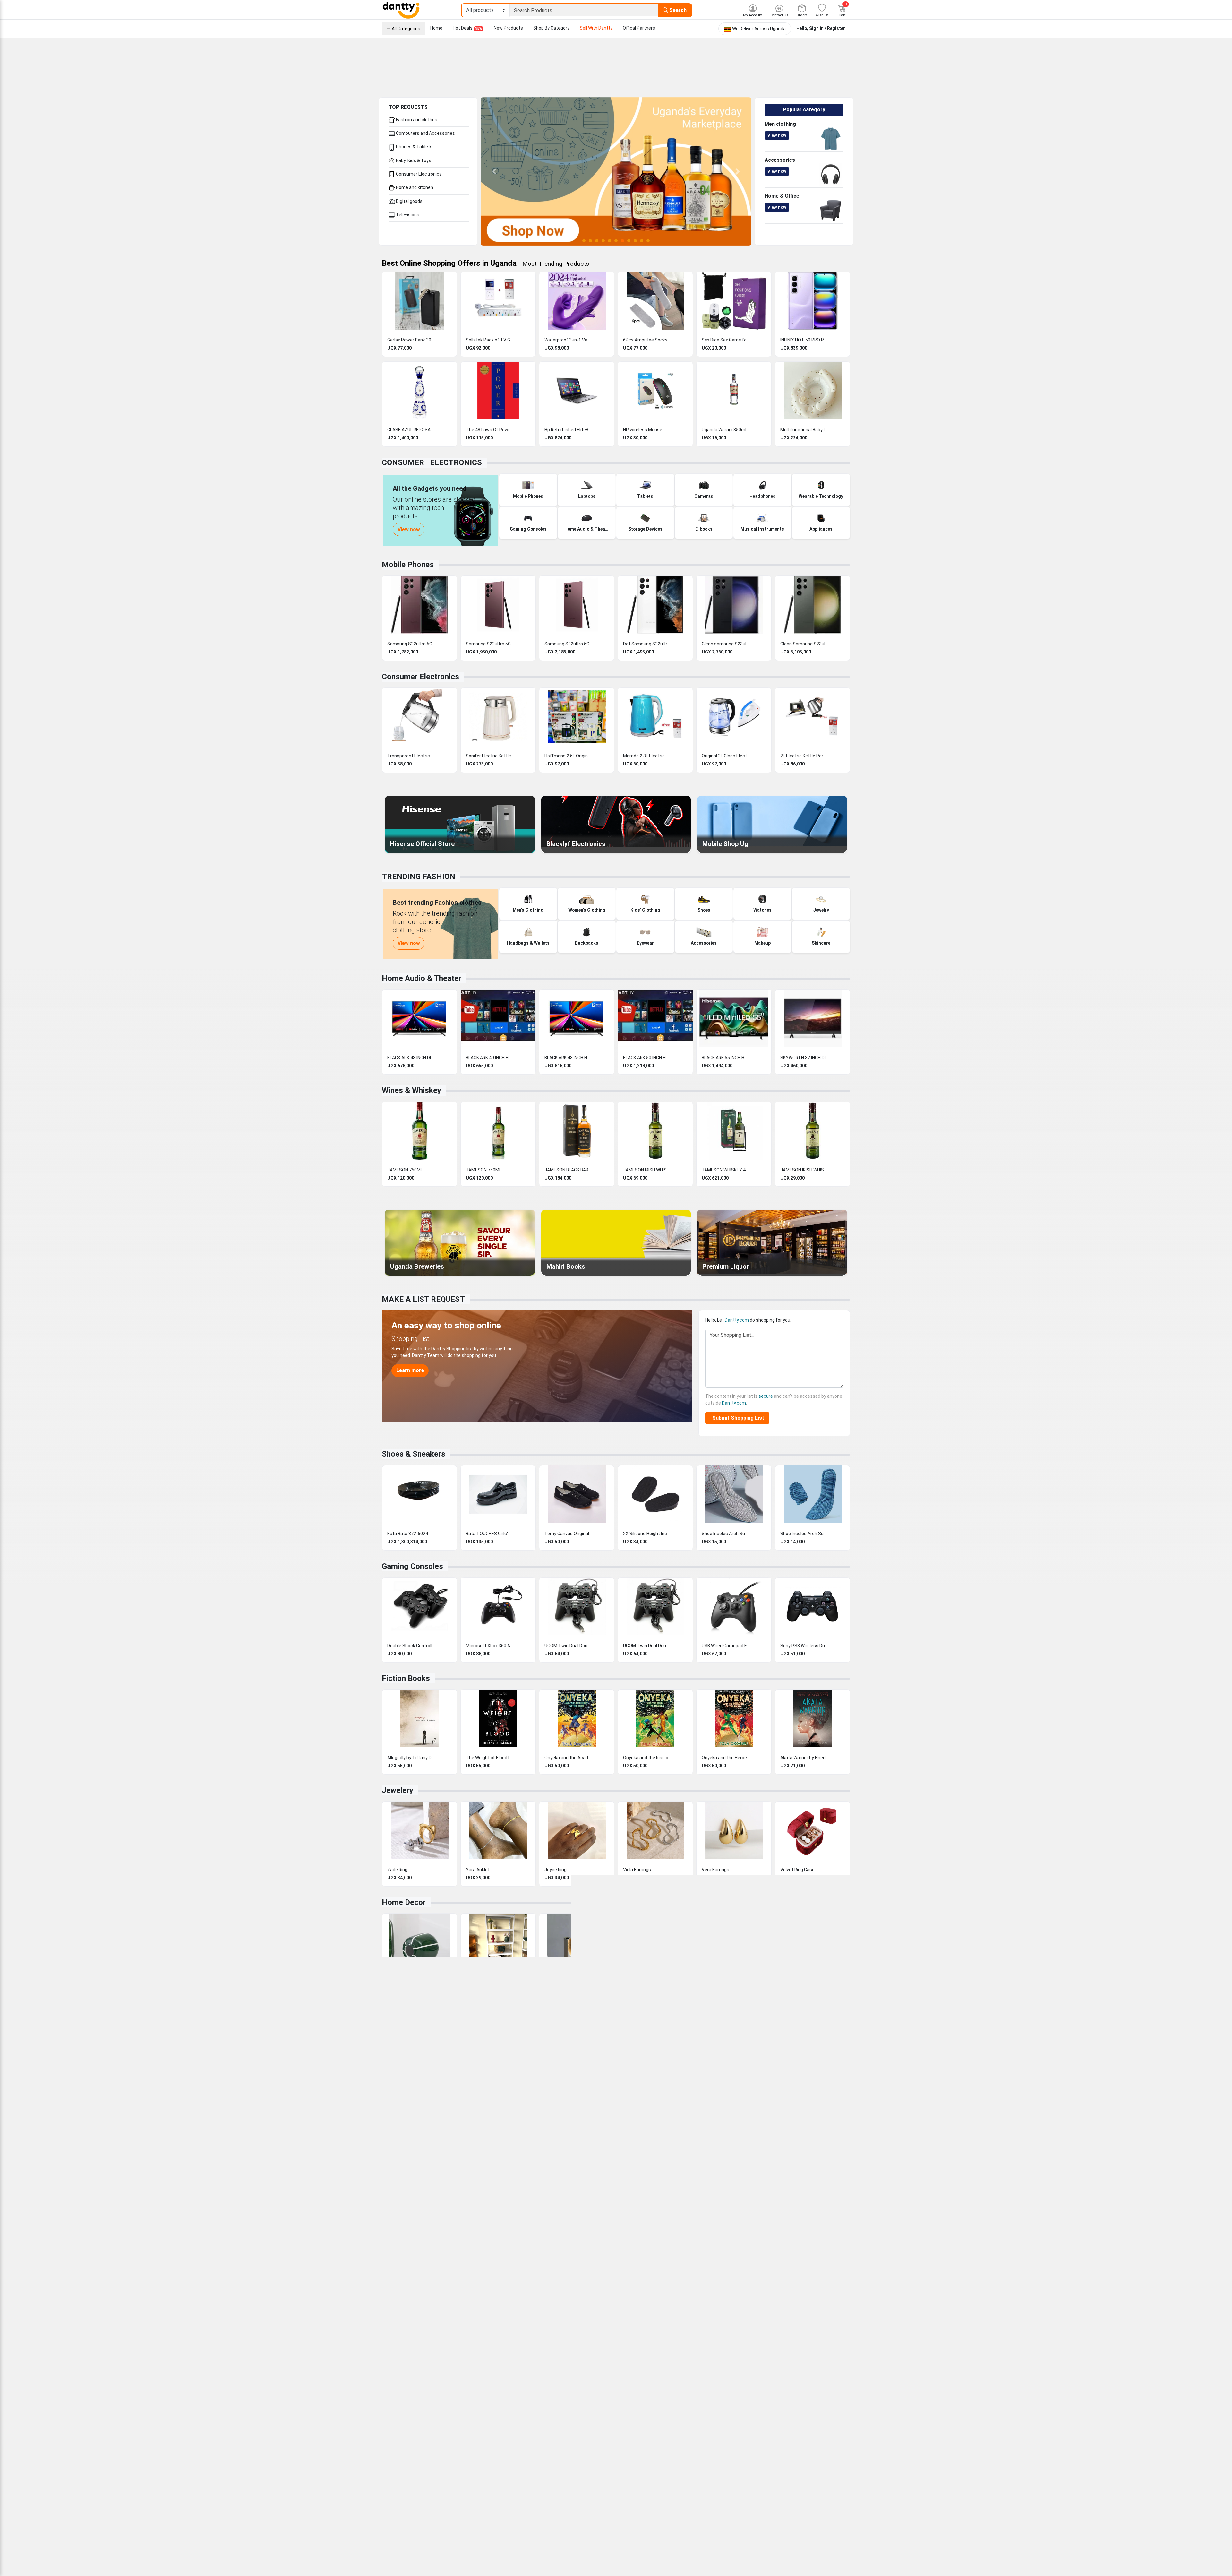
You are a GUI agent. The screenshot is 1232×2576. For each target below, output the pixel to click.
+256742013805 (407, 2451)
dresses (744, 2243)
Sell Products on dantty (604, 2401)
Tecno (759, 2296)
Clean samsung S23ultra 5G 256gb (726, 644)
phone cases (461, 2310)
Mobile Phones (408, 565)
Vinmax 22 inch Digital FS (490, 2094)
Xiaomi (800, 2296)
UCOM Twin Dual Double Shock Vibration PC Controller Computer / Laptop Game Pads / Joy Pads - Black (569, 1646)
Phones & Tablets (414, 147)
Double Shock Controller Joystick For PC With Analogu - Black (411, 1646)
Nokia (709, 2296)
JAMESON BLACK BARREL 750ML (569, 1170)
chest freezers (811, 2269)
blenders (406, 2276)
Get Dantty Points (599, 2442)
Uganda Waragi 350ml (724, 430)
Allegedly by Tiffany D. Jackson (411, 1758)
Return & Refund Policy (525, 2459)
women (500, 2243)
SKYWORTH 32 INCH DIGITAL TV (804, 1058)
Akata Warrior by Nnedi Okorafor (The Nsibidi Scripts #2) (804, 1758)
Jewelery (398, 1790)
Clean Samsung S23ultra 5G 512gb (804, 644)
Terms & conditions (522, 2426)
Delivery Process (714, 2451)
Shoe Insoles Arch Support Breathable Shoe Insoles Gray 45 (726, 1534)
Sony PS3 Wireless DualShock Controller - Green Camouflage (804, 1646)
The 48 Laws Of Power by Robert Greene (490, 430)
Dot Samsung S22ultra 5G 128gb (647, 644)
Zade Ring (397, 1870)
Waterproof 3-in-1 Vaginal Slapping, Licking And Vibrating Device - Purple (569, 340)
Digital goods (409, 201)
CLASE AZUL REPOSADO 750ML (411, 430)
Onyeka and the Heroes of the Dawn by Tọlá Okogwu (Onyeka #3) (726, 1758)
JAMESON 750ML (405, 1170)
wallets (631, 2249)
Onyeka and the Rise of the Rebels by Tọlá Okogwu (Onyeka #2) (647, 1758)
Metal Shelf (478, 1982)
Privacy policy (516, 2451)
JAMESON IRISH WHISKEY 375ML (647, 1170)
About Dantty (516, 2401)
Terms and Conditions (405, 2566)
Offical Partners (639, 28)
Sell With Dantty (596, 28)
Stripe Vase (635, 1982)
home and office (520, 2269)
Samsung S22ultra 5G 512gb (569, 644)
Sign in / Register (827, 28)
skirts (760, 2243)
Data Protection (519, 2442)
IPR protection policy (523, 2434)
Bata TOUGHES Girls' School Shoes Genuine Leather (490, 1534)
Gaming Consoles (412, 1566)
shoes (782, 2236)
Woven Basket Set (799, 1982)
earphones (492, 2310)
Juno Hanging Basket (723, 1982)
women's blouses (716, 2243)
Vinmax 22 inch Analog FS (411, 2094)
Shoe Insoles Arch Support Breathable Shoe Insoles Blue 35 (804, 1534)
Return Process (713, 2459)
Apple (773, 2296)
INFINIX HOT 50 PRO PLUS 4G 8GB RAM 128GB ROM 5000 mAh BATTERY (804, 340)
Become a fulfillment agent (608, 2434)
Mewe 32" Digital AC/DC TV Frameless (804, 2094)
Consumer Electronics (418, 174)
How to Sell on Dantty (719, 2434)
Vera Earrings (715, 1870)
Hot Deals (467, 28)
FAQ (701, 2409)
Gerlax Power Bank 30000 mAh (411, 340)
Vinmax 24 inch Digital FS (569, 2094)
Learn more (410, 1370)
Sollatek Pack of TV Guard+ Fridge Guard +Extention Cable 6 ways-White (490, 340)
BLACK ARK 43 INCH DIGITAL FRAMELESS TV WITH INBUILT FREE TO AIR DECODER (411, 1058)
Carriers (510, 2417)
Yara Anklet (478, 1870)
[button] (494, 171)
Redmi (815, 2296)
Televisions (407, 215)
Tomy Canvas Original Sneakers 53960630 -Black (569, 1534)
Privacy (438, 2566)
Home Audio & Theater (422, 978)
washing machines (436, 2276)
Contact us (709, 2417)
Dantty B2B (591, 2459)
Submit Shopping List (737, 1418)
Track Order (709, 2426)
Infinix (744, 2296)
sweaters (800, 2236)
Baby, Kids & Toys (413, 160)
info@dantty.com (408, 2434)
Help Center (709, 2401)
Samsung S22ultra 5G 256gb (490, 644)
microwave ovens (747, 2269)
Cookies (456, 2566)
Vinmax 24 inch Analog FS (647, 2094)
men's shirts (646, 2243)
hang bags (610, 2249)
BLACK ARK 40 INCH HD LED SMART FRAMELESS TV (490, 1058)
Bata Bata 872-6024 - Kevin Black (411, 1534)
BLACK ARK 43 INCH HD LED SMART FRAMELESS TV (569, 1058)
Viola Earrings (637, 1870)
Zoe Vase (554, 1982)
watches (566, 2249)
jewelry (820, 2236)
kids (522, 2243)
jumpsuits (779, 2243)
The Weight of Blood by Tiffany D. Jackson (490, 1758)
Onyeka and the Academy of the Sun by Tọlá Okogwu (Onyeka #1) (569, 1758)
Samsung (726, 2296)
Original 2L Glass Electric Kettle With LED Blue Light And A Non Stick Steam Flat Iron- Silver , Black (726, 756)
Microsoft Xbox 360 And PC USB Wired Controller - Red (490, 1646)
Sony (786, 2296)
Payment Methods (716, 2442)
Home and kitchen (414, 187)
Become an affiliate (600, 2426)
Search (677, 10)
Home (436, 28)
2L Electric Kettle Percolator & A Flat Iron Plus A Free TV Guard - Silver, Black (804, 756)
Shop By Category (551, 28)
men (486, 2243)
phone (519, 2290)
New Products (508, 28)
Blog (506, 2409)
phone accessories (771, 2303)
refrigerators (780, 2269)
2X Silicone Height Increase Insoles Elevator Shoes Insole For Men (647, 1534)
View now (777, 135)
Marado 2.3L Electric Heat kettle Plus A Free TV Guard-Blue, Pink (647, 756)
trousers (687, 2243)
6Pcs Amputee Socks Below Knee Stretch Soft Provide (647, 340)
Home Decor (404, 1902)
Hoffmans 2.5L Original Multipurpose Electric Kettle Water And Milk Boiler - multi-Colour (569, 756)
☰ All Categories (403, 29)
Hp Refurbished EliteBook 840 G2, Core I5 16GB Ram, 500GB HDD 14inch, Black (569, 430)
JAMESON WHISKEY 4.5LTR (726, 1170)
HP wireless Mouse (643, 430)
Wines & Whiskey (411, 1090)
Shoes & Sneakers (414, 1454)
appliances (446, 2269)
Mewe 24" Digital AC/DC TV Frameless (726, 2094)
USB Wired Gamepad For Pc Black (726, 1646)
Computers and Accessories (425, 133)
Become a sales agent (603, 2409)
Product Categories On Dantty (611, 2451)
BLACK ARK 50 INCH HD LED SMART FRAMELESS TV (647, 1058)
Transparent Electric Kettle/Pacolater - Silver (411, 756)
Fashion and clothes (416, 120)
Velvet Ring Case (797, 1870)
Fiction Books (406, 1678)
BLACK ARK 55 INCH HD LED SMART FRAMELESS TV (726, 1058)
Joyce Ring (556, 1870)
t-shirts (668, 2243)
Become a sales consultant (608, 2417)
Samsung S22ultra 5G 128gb (411, 644)
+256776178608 (407, 2443)
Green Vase (399, 1982)
